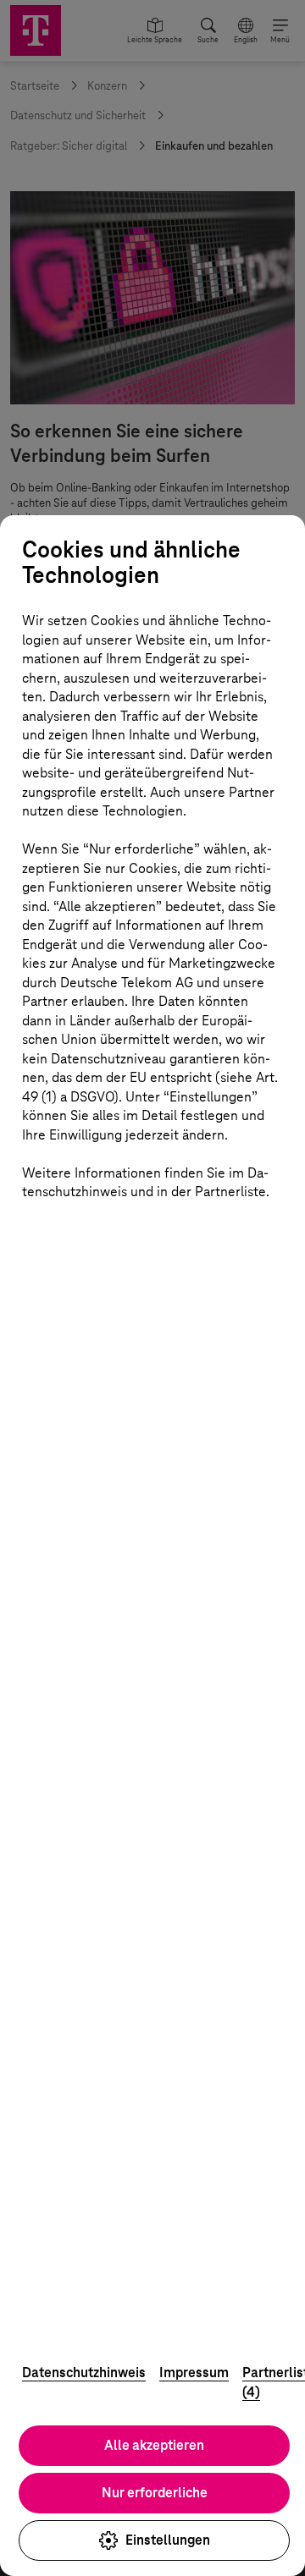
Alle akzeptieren (154, 2445)
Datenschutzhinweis (84, 2373)
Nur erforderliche (155, 2493)
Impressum (194, 2373)
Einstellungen (168, 2540)
